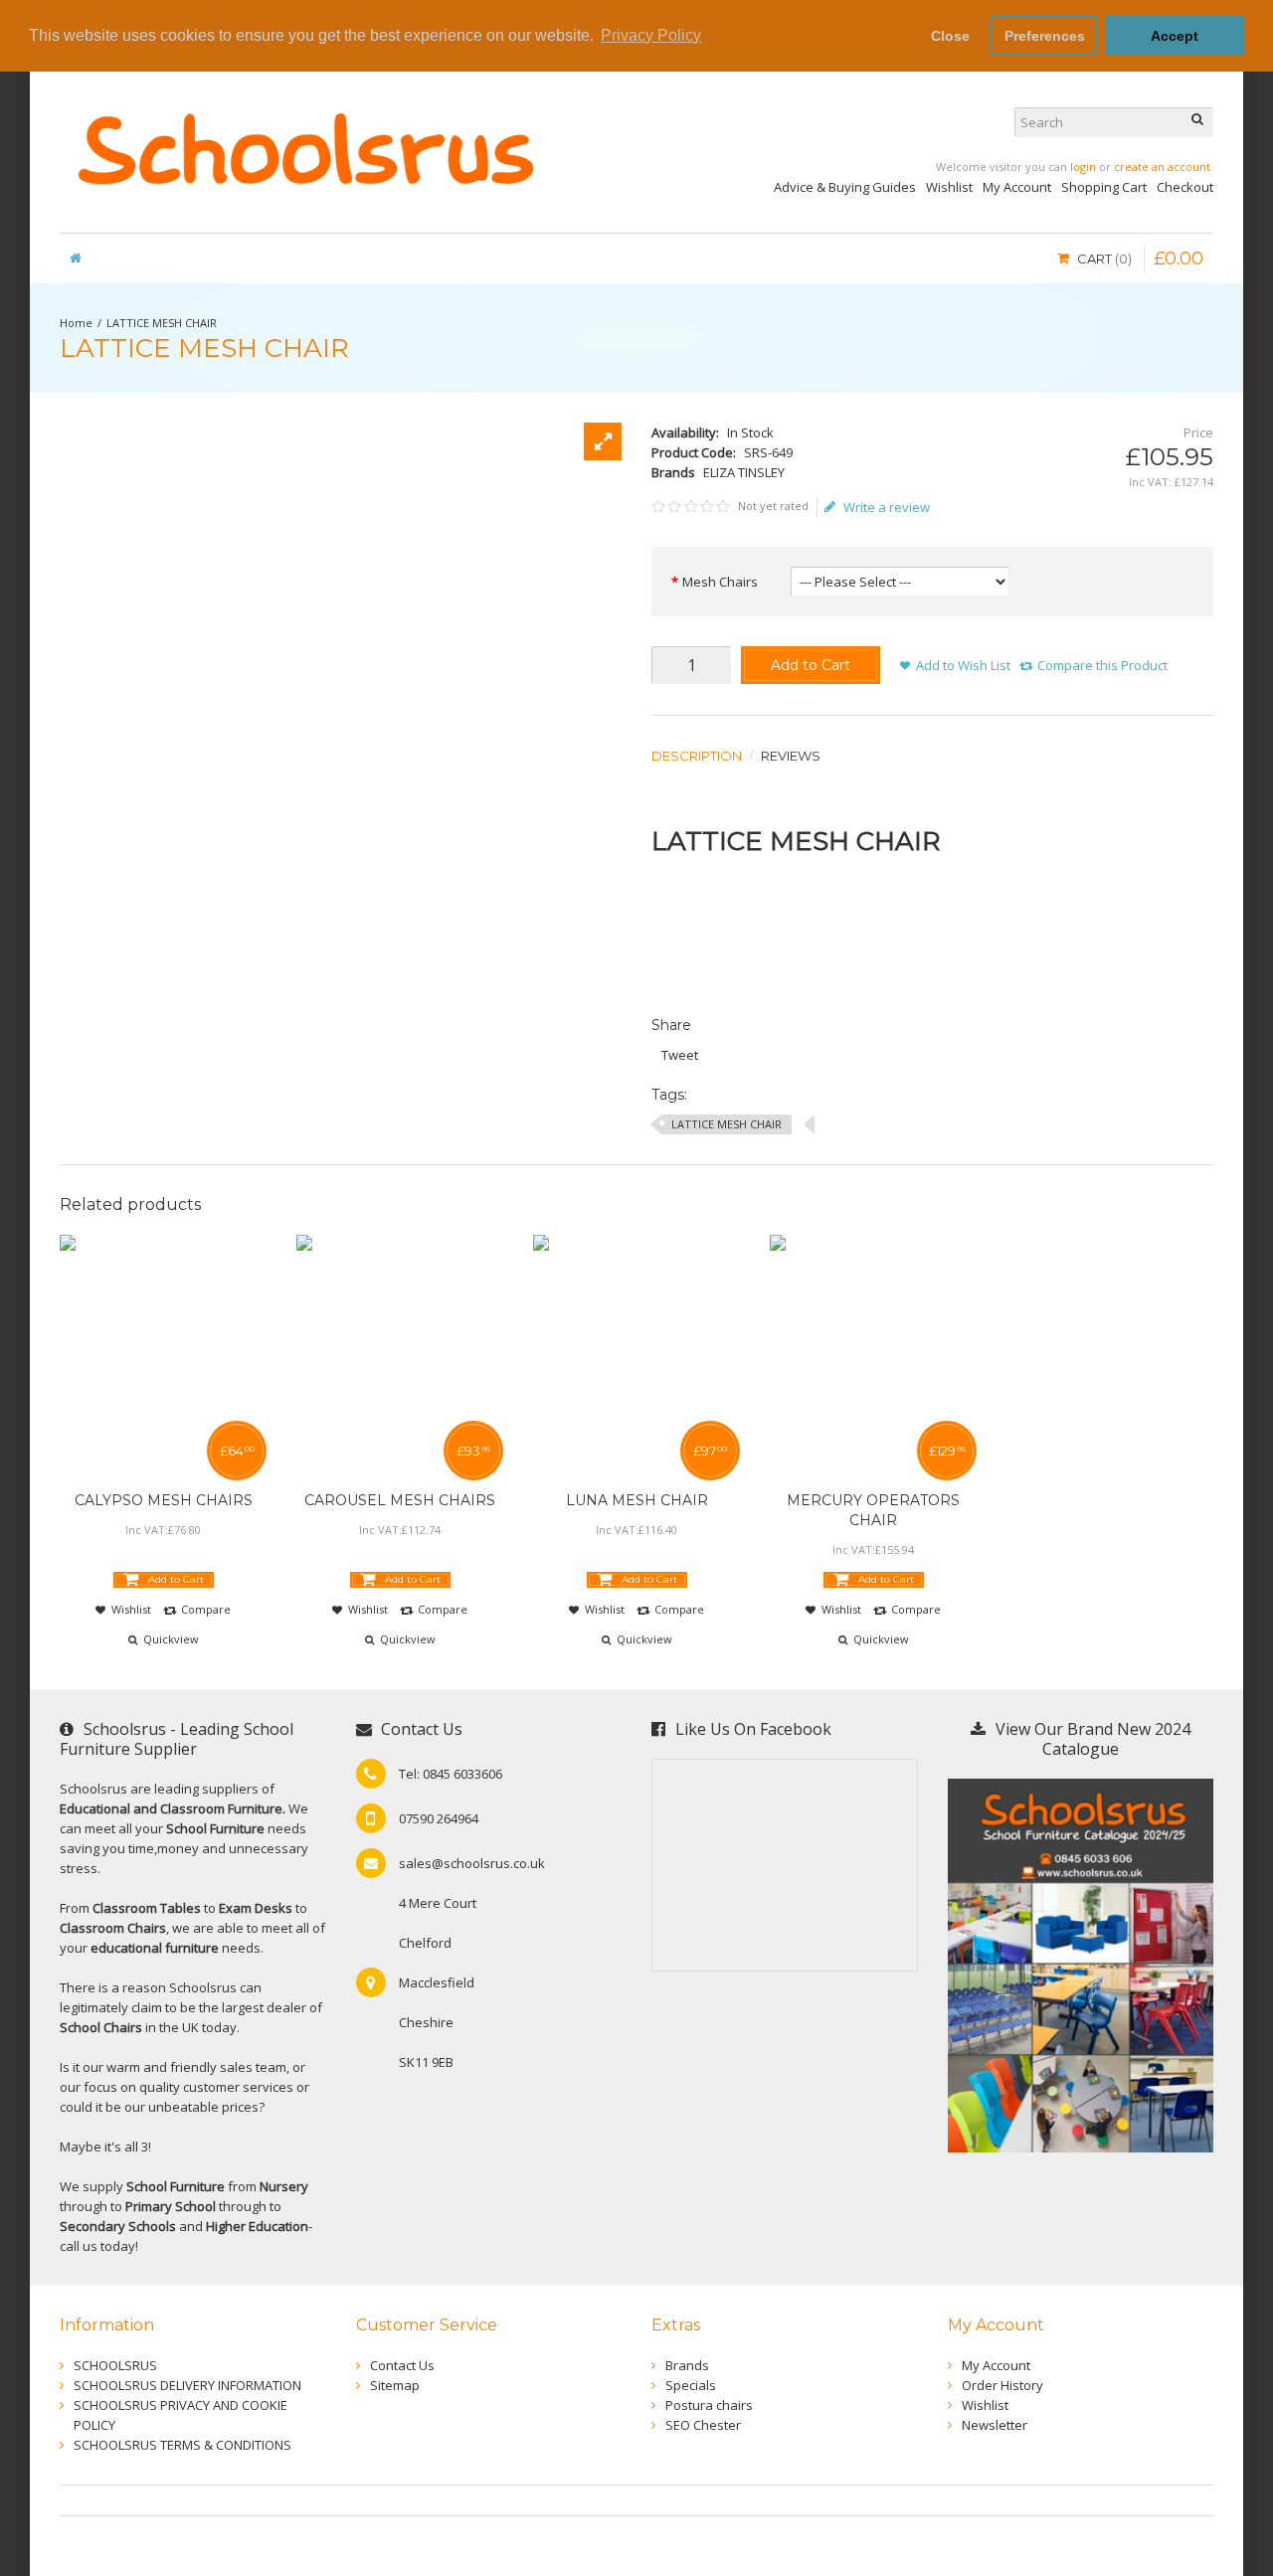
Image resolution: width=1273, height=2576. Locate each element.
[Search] (1198, 122)
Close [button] (950, 36)
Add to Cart (811, 665)
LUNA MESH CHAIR (637, 1500)
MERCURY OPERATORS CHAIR (873, 1510)
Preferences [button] (1045, 36)
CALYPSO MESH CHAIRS (164, 1500)
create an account (1162, 167)
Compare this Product (1102, 665)
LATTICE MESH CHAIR (162, 323)
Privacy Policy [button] (651, 35)
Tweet (680, 1055)
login (1083, 167)
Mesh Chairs (720, 582)
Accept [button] (1175, 36)
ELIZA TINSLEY (744, 472)
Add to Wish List (963, 665)
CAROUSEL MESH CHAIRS (400, 1500)
